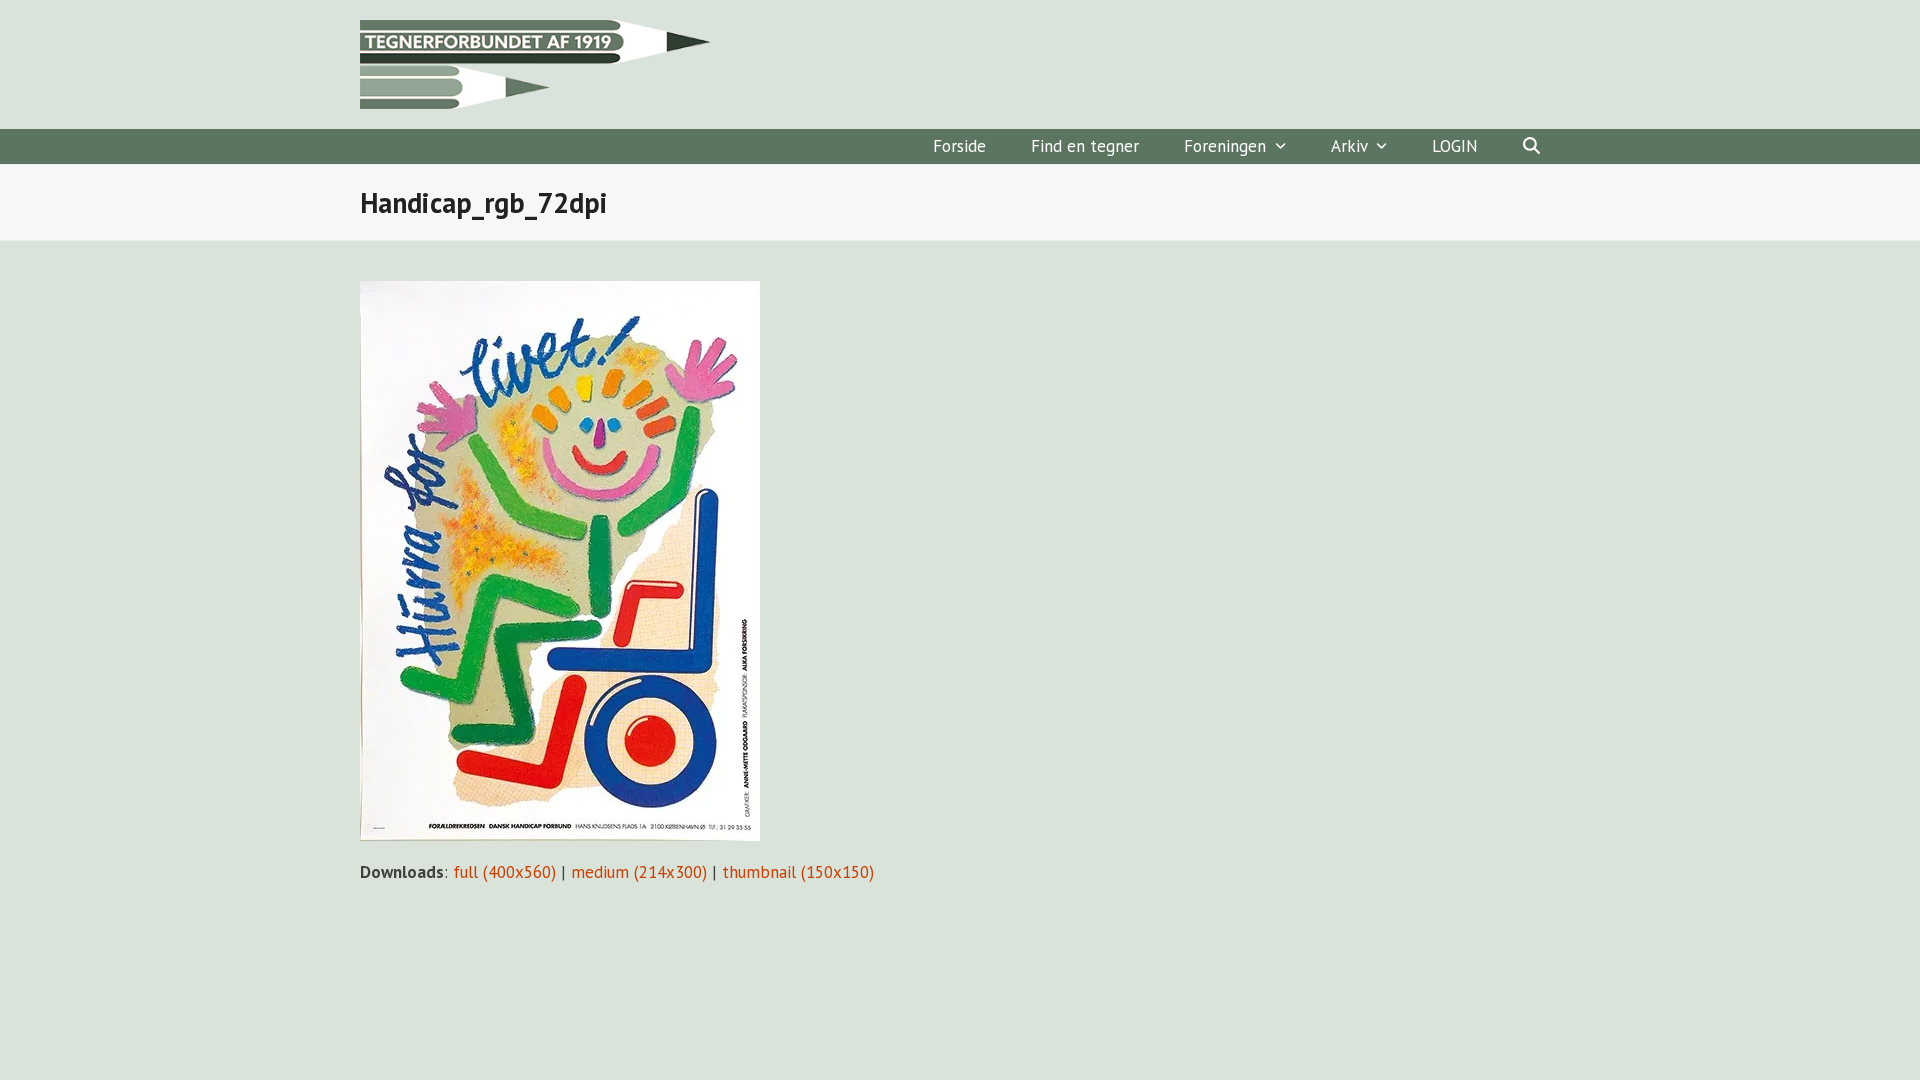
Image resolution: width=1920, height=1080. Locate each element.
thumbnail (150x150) (798, 872)
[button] (1531, 146)
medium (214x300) (639, 872)
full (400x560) (504, 872)
